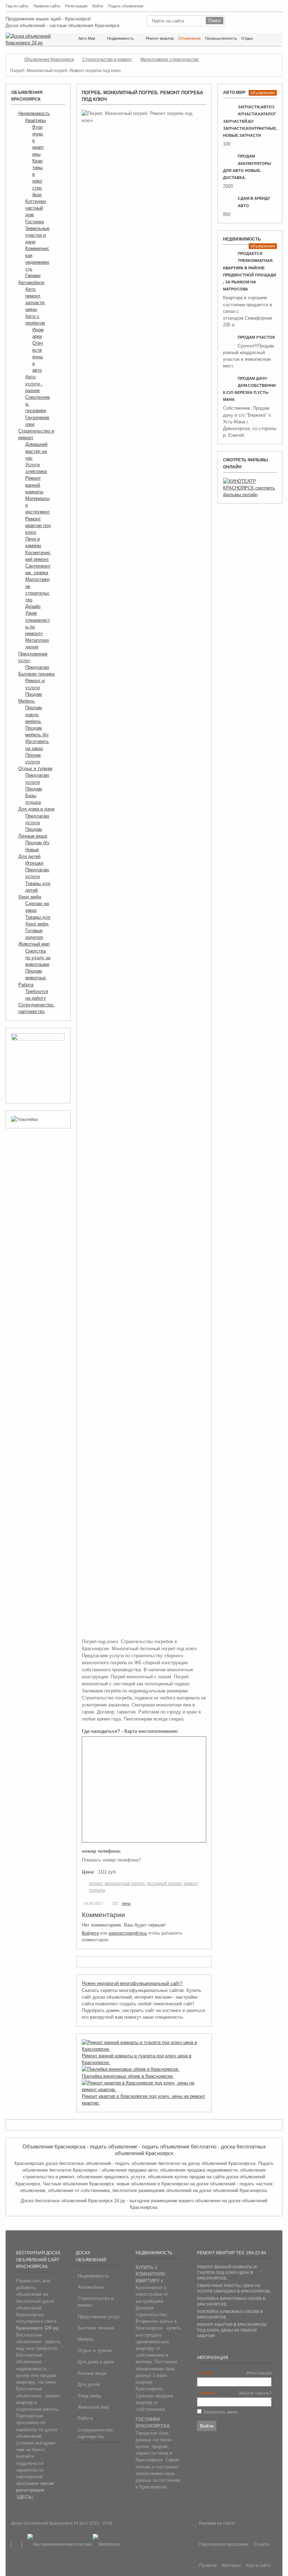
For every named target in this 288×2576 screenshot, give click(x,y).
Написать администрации (271, 5)
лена (126, 1903)
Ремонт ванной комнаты (34, 485)
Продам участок (256, 337)
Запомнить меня (220, 2412)
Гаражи (33, 275)
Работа (26, 985)
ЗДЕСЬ (24, 2497)
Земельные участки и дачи (37, 235)
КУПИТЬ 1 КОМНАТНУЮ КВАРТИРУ (150, 2274)
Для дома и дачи (36, 809)
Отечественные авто (38, 357)
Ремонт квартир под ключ (38, 526)
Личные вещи (33, 836)
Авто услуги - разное (34, 383)
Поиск (262, 5)
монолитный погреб (125, 1884)
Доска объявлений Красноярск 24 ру (48, 2523)
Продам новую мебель (34, 714)
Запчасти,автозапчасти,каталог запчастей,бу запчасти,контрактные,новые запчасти (250, 121)
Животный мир (34, 944)
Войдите (90, 1933)
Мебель (27, 701)
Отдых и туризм (35, 768)
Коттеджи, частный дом (36, 208)
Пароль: (206, 2393)
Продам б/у (37, 843)
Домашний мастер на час (36, 451)
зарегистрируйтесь (128, 1933)
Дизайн (33, 606)
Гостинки (35, 222)
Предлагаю (37, 667)
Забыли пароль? (255, 2393)
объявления (263, 93)
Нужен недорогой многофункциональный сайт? (132, 1983)
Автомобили (31, 283)
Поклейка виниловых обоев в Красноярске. (128, 2076)
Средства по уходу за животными (38, 958)
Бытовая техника (36, 674)
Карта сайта (279, 5)
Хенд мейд (30, 897)
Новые (32, 850)
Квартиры (35, 120)
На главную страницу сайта (254, 5)
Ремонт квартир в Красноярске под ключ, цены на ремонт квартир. (232, 2330)
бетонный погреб (164, 1884)
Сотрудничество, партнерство (96, 2433)
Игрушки (34, 863)
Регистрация (259, 2373)
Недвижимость (34, 113)
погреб (96, 1884)
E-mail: (205, 2373)
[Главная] (13, 59)
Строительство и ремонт (96, 2302)
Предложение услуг (99, 2317)
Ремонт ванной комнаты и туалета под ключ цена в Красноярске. (227, 2273)
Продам (34, 694)
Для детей (29, 856)
